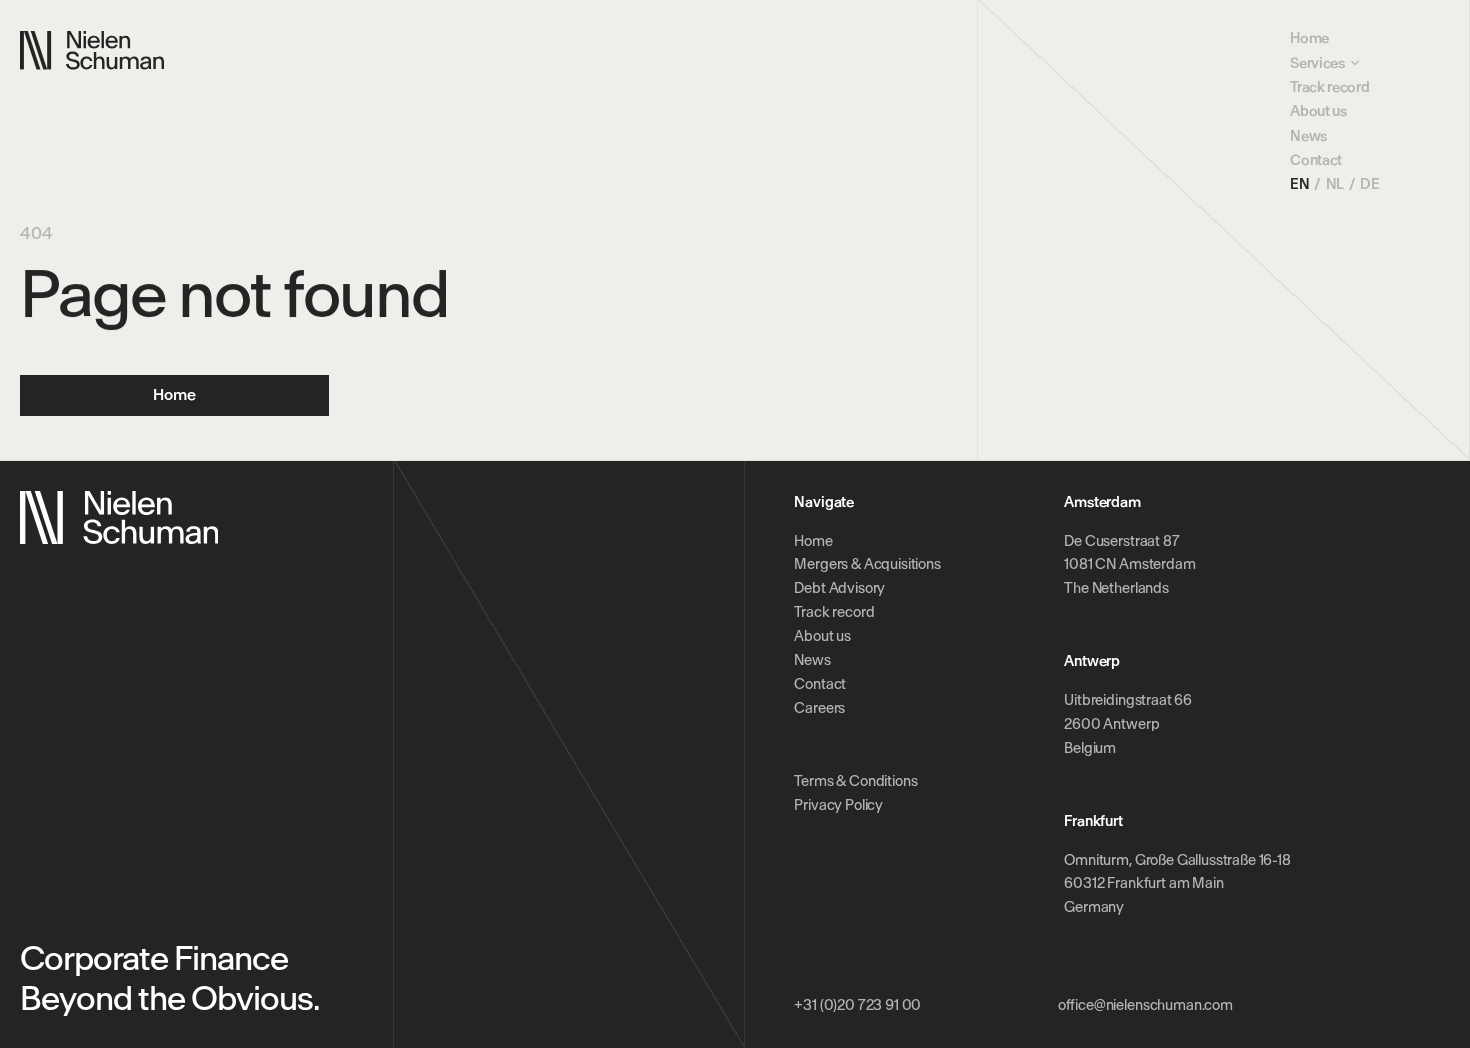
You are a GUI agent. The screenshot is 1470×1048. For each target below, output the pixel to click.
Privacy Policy (838, 805)
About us (1318, 111)
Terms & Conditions (855, 781)
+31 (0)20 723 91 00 (857, 1005)
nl (1335, 184)
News (1308, 136)
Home (1309, 38)
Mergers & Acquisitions (867, 564)
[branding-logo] (92, 51)
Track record (1329, 87)
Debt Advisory (839, 588)
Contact (1316, 160)
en (1299, 184)
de (1369, 184)
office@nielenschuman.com (1145, 1005)
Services (1317, 63)
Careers (819, 708)
